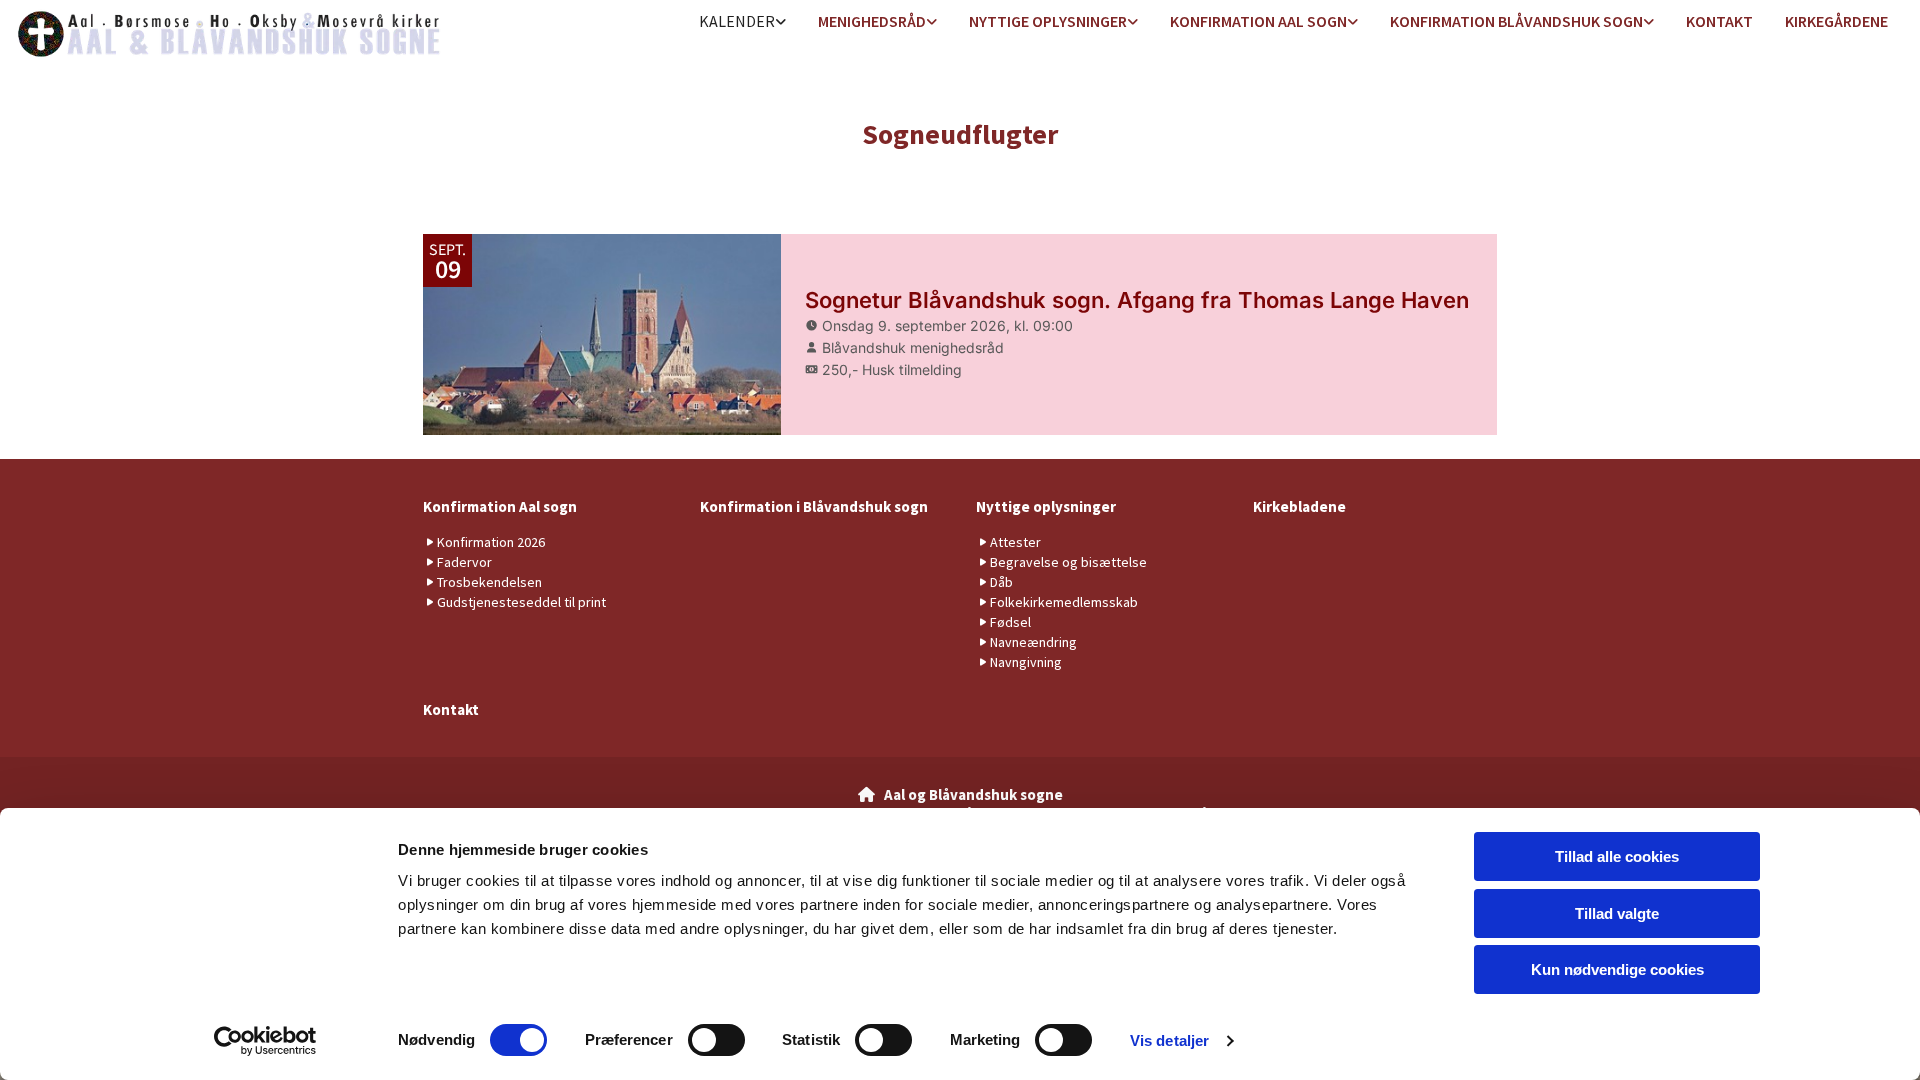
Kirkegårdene (1836, 21)
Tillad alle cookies (1617, 856)
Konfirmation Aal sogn (1258, 21)
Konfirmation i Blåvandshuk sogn (814, 506)
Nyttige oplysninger (1048, 21)
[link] (742, 22)
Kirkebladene (1299, 506)
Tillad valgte (1617, 913)
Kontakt (1719, 21)
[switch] (716, 1040)
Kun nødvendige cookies (1617, 969)
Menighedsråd (872, 21)
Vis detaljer (1169, 1040)
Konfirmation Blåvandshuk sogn (1516, 21)
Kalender (737, 21)
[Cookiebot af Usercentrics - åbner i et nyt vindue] (265, 1041)
